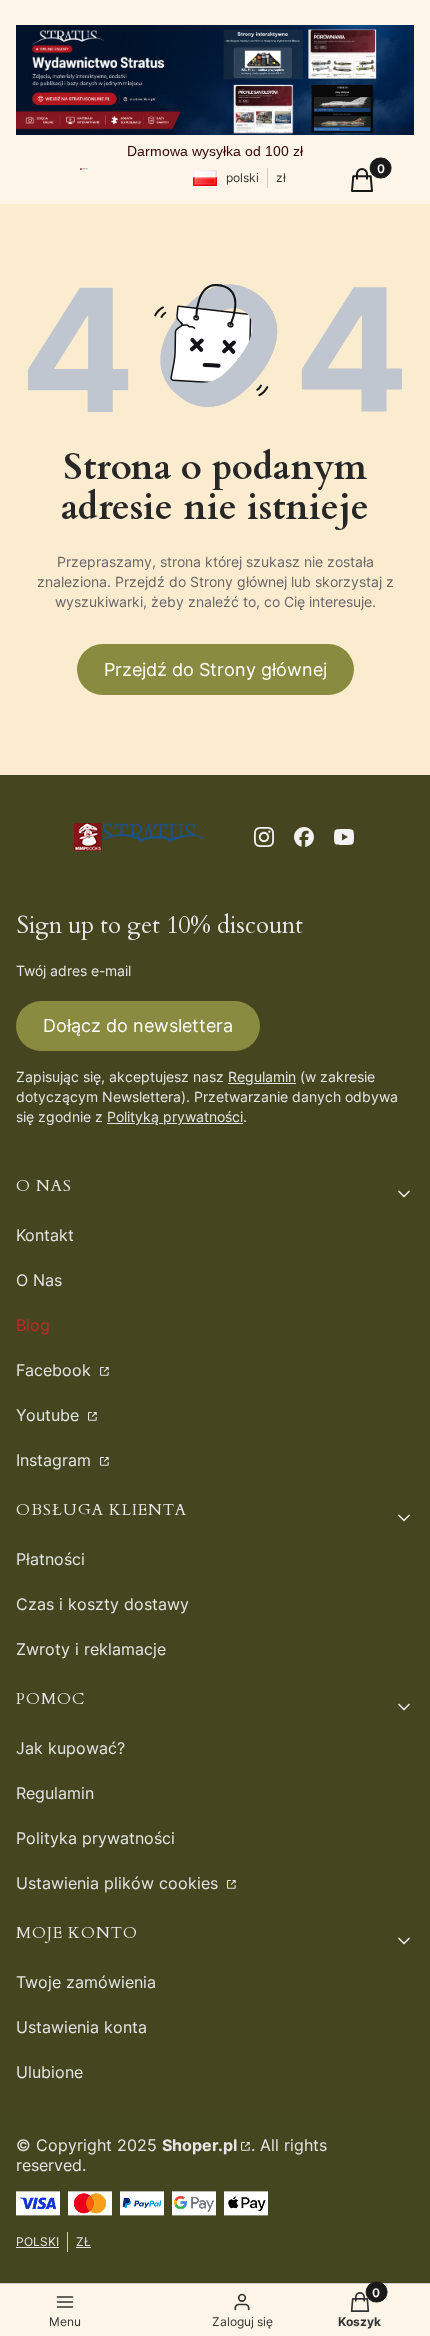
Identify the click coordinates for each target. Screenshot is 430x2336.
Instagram (56, 1460)
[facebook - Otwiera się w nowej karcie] (304, 837)
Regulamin (262, 1076)
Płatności (50, 1559)
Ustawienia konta (81, 2027)
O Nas (39, 1280)
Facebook (56, 1370)
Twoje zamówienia (86, 1982)
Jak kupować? (70, 1748)
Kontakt (45, 1235)
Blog (33, 1325)
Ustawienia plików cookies (119, 1883)
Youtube (50, 1415)
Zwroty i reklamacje (91, 1649)
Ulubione (49, 2072)
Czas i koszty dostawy (102, 1604)
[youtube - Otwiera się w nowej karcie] (344, 837)
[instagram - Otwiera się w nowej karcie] (264, 837)
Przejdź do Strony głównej (215, 669)
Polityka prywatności (95, 1838)
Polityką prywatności (175, 1116)
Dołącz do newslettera (138, 1025)
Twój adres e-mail (73, 970)
